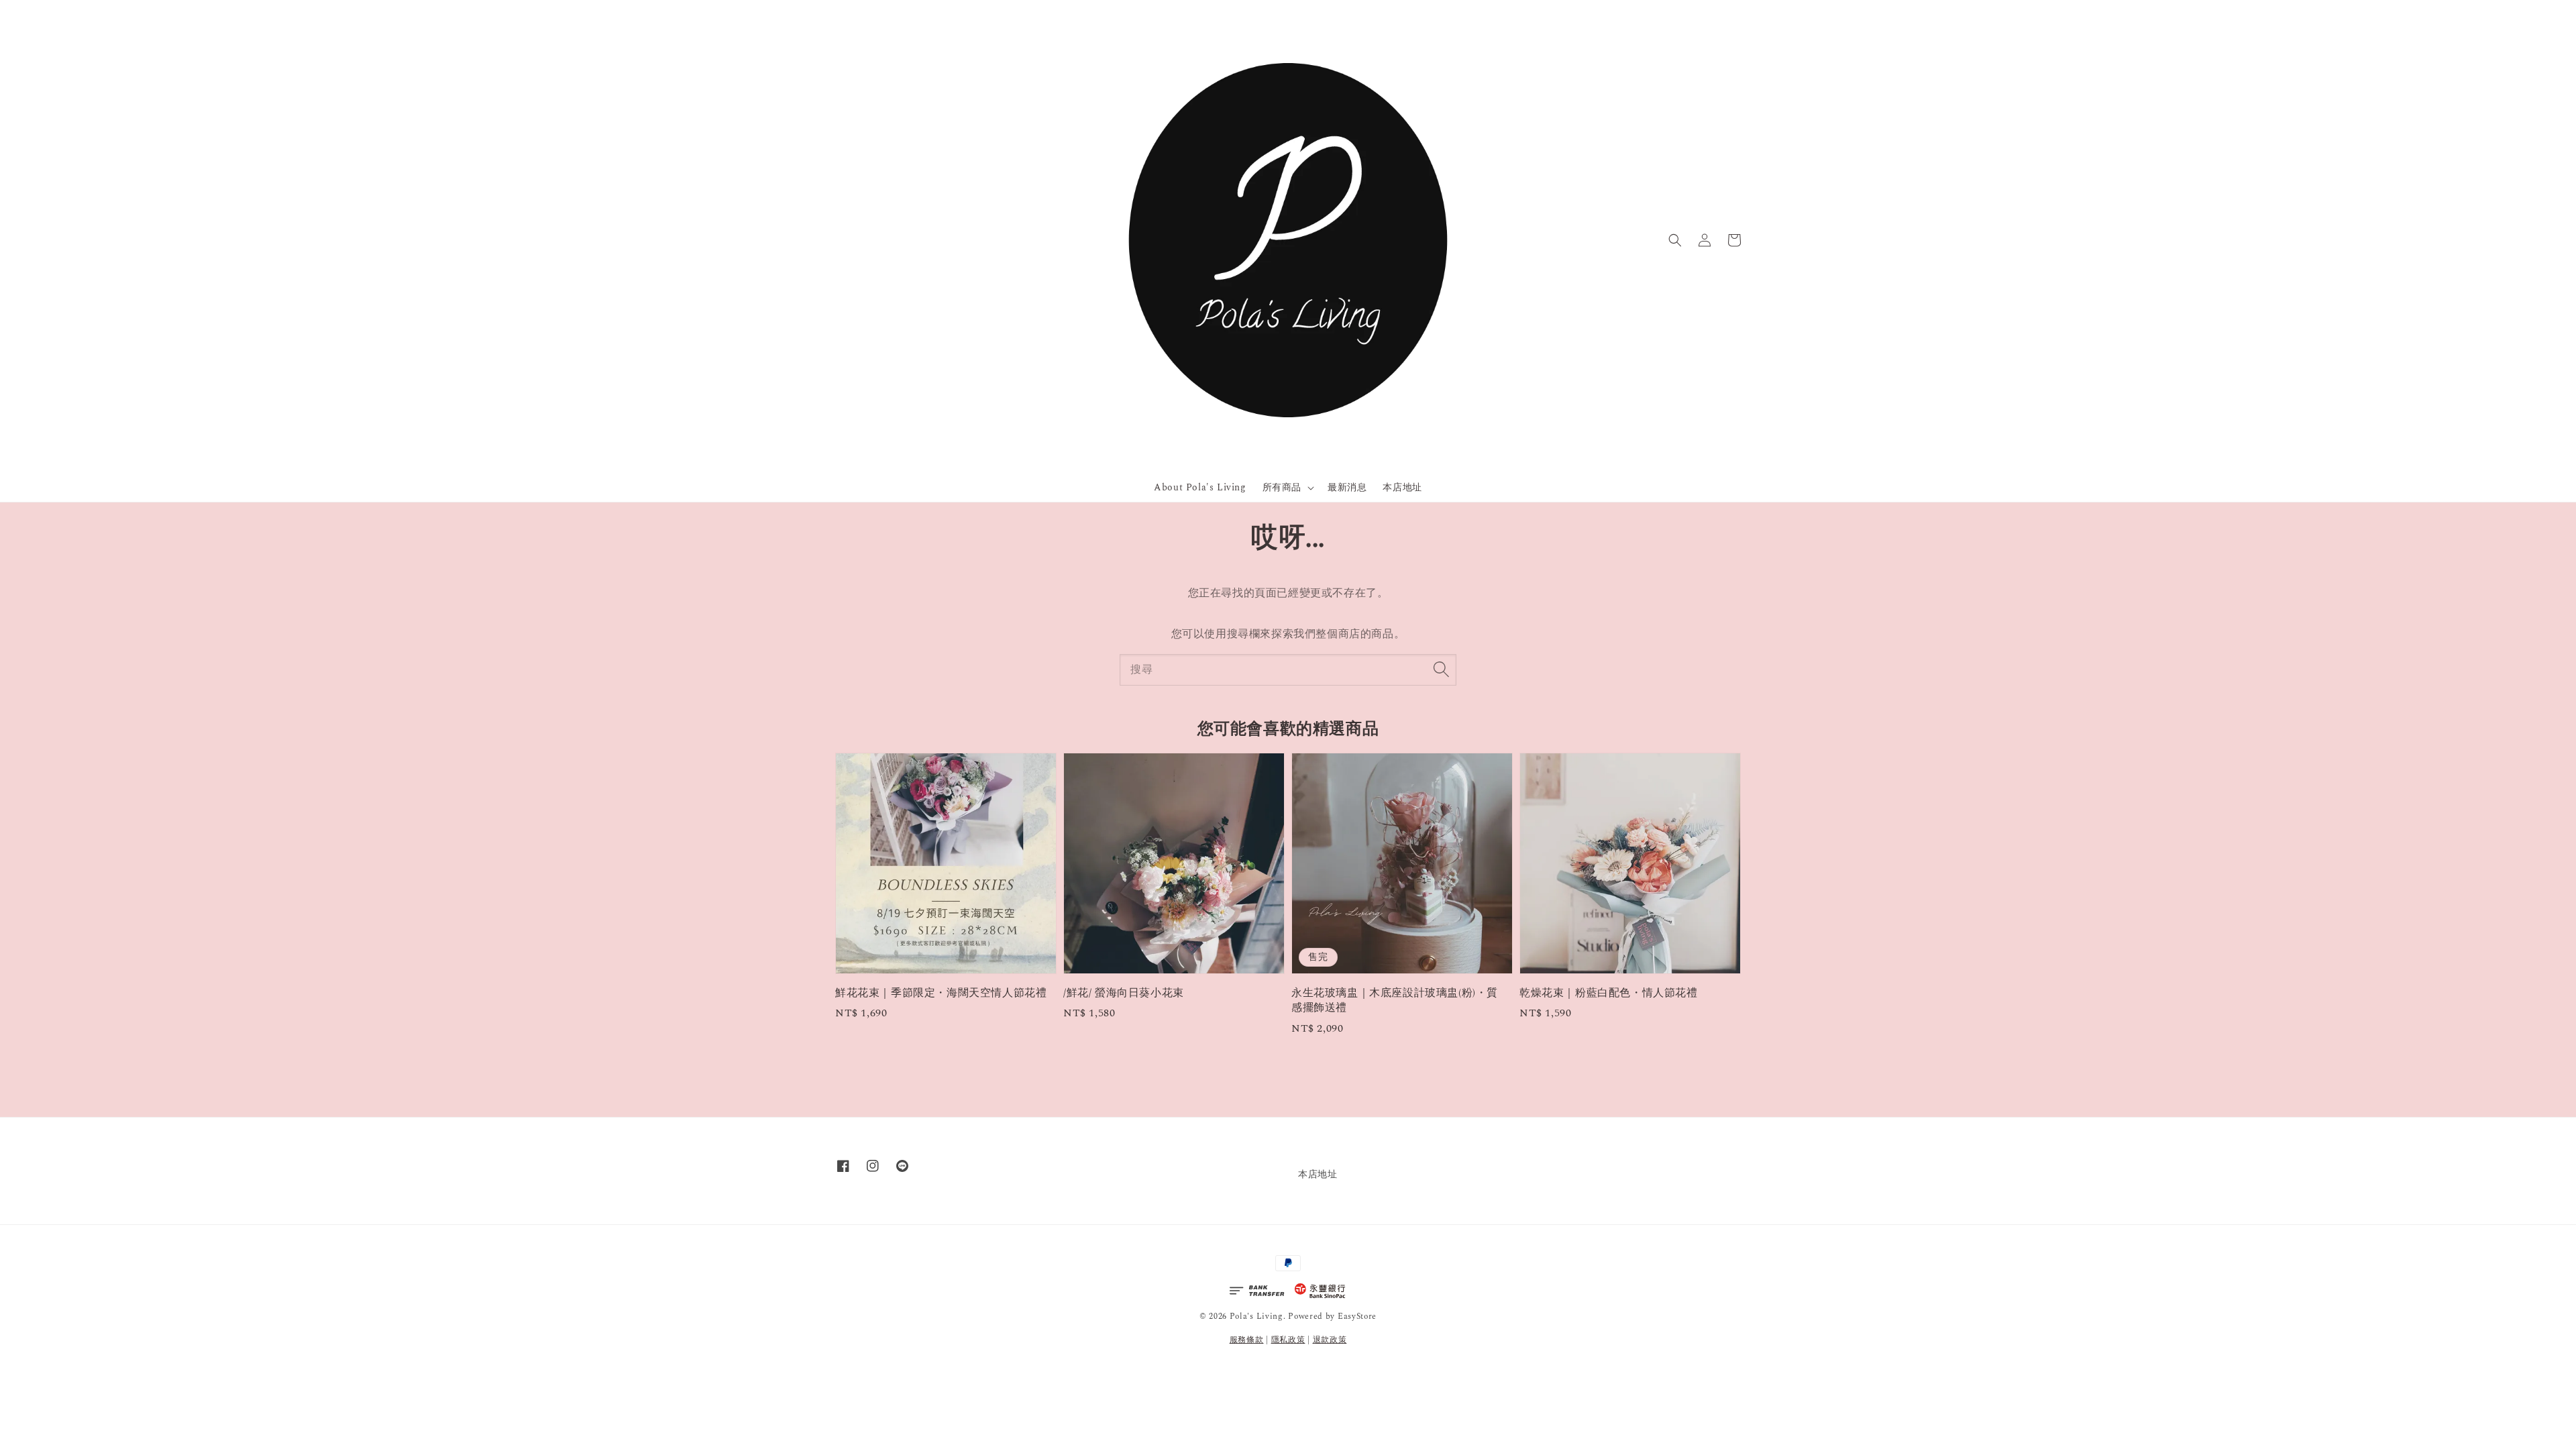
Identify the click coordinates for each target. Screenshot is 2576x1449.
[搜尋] (1441, 669)
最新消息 (1347, 487)
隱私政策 (1288, 1340)
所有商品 (1282, 488)
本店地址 (1402, 487)
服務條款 (1247, 1340)
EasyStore (1357, 1317)
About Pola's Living (1200, 487)
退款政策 (1330, 1340)
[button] (1675, 240)
